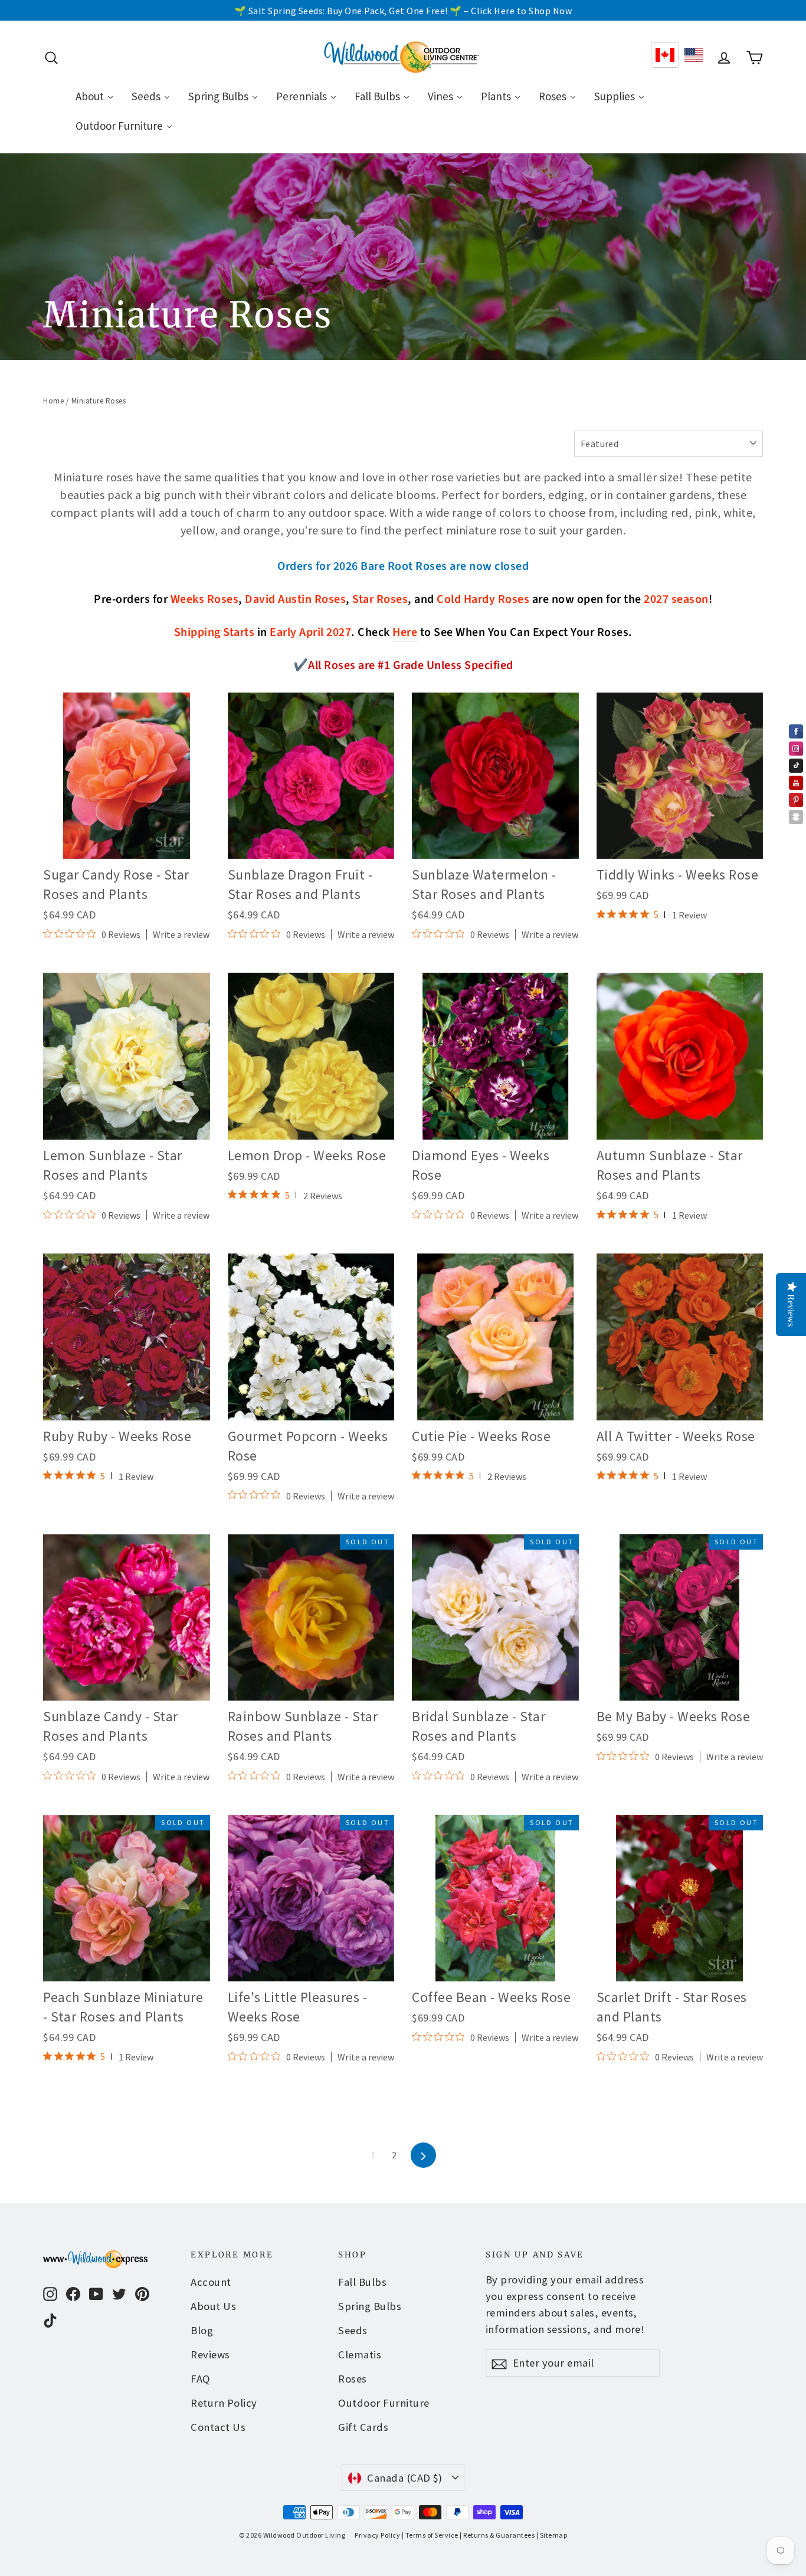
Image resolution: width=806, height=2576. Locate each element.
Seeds (353, 2330)
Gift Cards (363, 2427)
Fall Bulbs (362, 2282)
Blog (202, 2330)
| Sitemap (552, 2535)
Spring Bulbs (370, 2306)
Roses (353, 2379)
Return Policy (224, 2403)
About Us (213, 2306)
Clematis (360, 2355)
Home (53, 401)
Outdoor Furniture (384, 2403)
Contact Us (218, 2427)
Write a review (181, 934)
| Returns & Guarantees (497, 2535)
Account (211, 2282)
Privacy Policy (377, 2535)
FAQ (201, 2379)
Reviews (210, 2355)
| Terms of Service (430, 2535)
